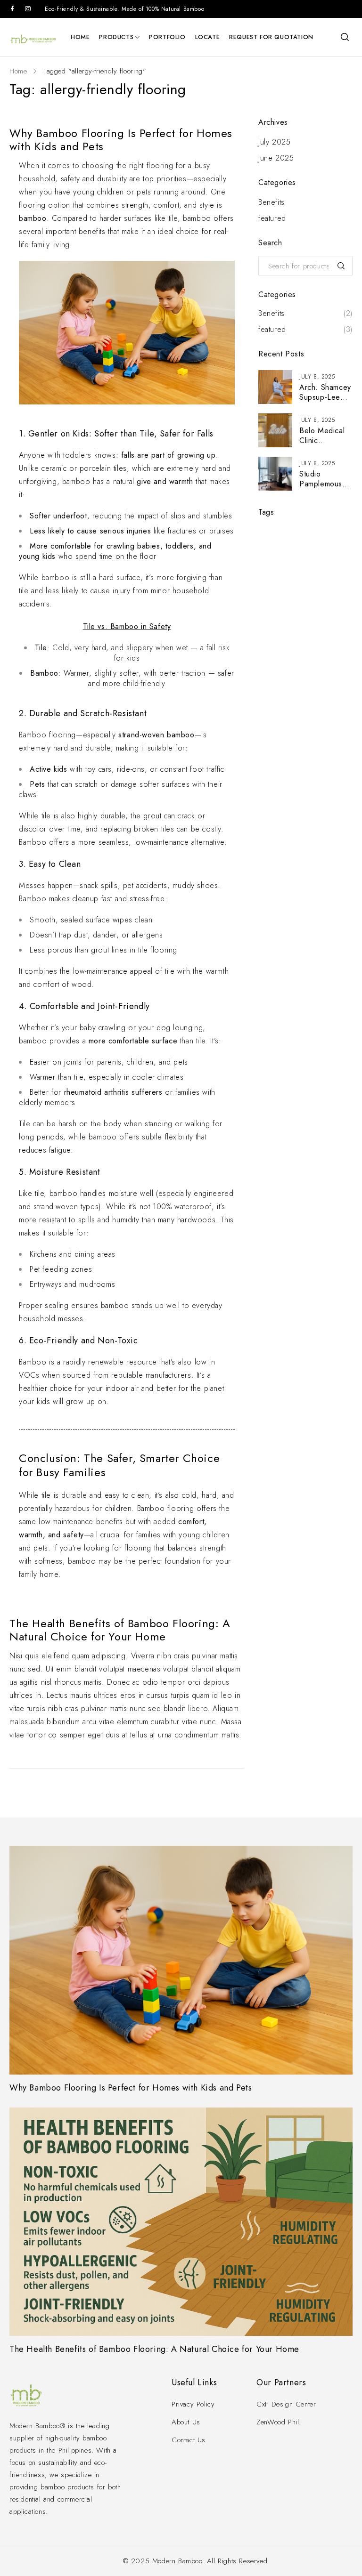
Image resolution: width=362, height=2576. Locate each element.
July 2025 (274, 142)
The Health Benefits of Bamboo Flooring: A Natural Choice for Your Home (120, 1630)
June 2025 (276, 158)
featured (272, 218)
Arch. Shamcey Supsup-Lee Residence (325, 397)
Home (18, 71)
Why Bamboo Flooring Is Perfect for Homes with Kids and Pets (121, 140)
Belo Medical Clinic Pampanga (322, 440)
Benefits (271, 202)
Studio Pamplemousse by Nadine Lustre (325, 489)
